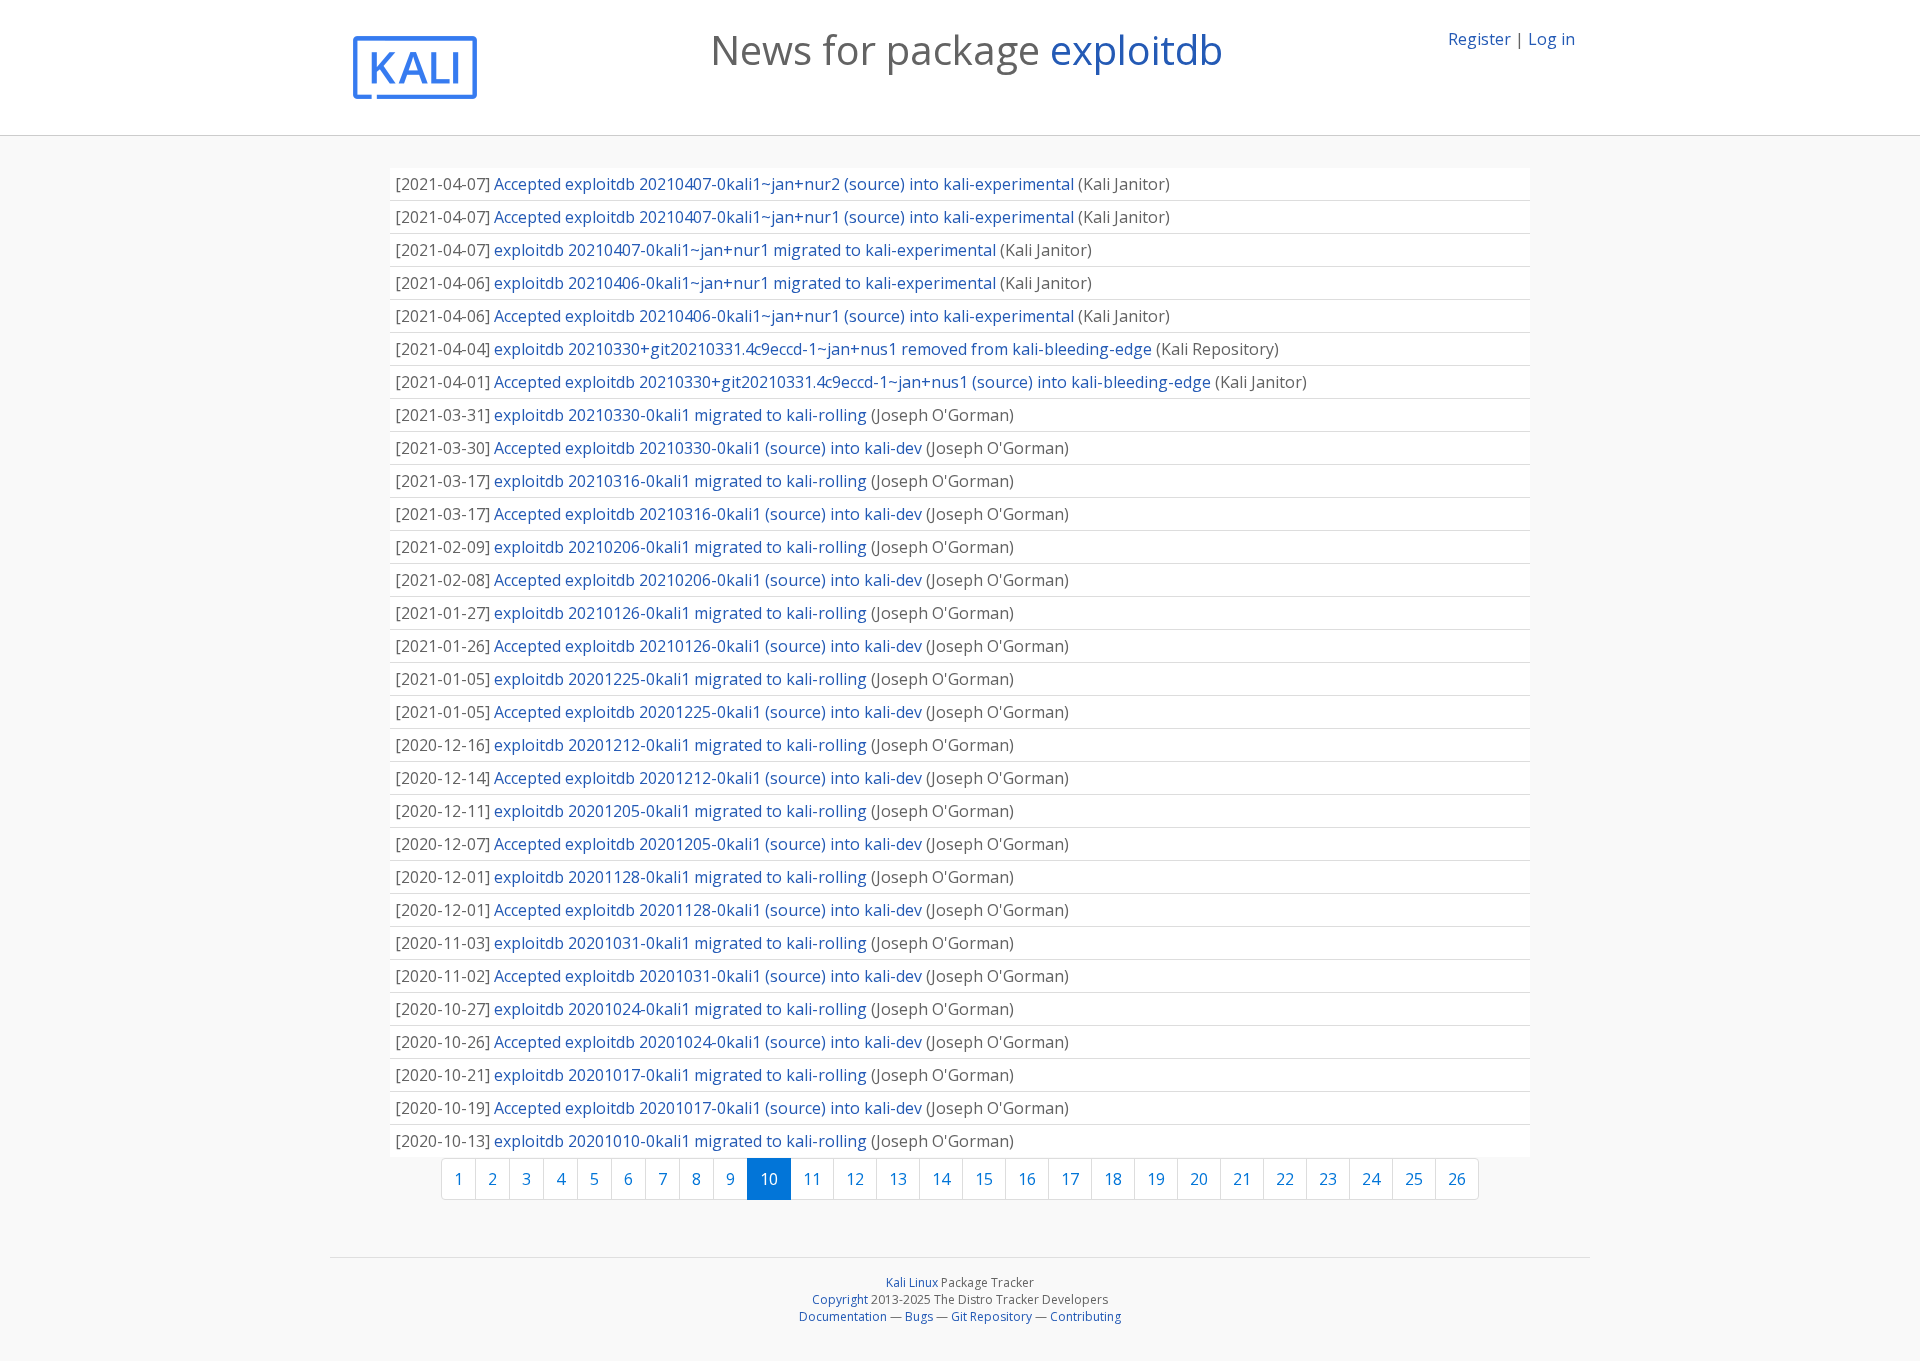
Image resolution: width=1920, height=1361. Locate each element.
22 (1285, 1179)
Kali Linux (912, 1282)
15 (984, 1179)
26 (1457, 1179)
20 (1199, 1179)
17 (1070, 1179)
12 (855, 1179)
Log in (1551, 39)
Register (1479, 39)
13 (898, 1179)
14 (941, 1179)
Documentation (843, 1316)
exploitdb (1136, 49)
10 (769, 1179)
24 (1371, 1179)
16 (1027, 1179)
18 (1113, 1179)
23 (1328, 1179)
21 (1242, 1179)
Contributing (1085, 1316)
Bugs (919, 1316)
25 (1414, 1179)
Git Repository (991, 1316)
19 (1156, 1179)
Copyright (840, 1299)
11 (812, 1179)
